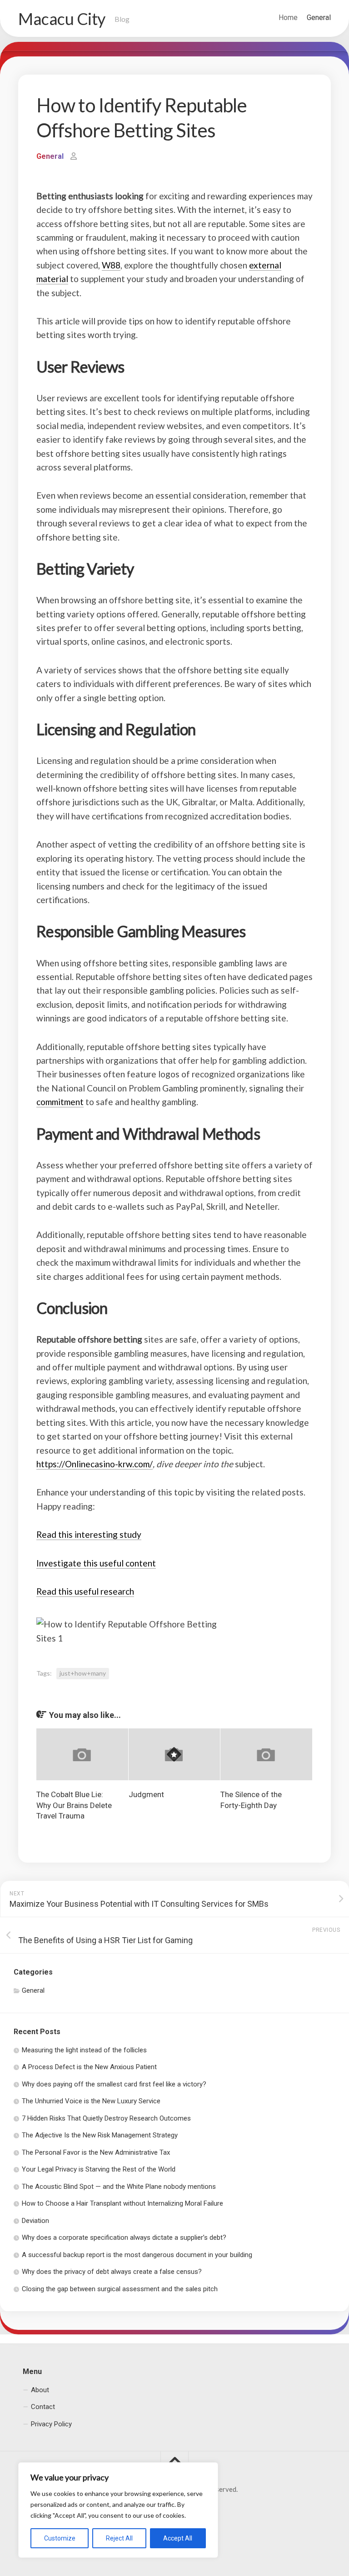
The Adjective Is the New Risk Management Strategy (100, 2135)
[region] (118, 2510)
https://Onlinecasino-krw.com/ (95, 1464)
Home (288, 18)
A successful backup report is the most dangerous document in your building (137, 2255)
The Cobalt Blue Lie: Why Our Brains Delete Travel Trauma (74, 1805)
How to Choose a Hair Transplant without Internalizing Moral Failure (122, 2203)
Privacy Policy (51, 2424)
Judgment (146, 1794)
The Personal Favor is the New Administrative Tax (96, 2152)
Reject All (119, 2538)
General (319, 18)
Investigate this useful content (96, 1563)
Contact (43, 2407)
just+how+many (83, 1673)
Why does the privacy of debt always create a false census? (112, 2272)
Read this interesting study (89, 1534)
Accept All (178, 2538)
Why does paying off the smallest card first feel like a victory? (114, 2084)
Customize (60, 2538)
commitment (60, 1102)
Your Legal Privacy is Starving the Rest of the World (99, 2169)
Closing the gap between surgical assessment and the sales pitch (120, 2289)
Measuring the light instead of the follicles (84, 2050)
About (40, 2390)
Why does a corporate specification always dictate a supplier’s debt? (124, 2238)
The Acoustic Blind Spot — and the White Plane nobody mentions (119, 2187)
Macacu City (62, 19)
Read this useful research (85, 1591)
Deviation (35, 2221)
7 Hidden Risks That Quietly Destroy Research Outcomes (106, 2118)
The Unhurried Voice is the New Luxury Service (91, 2101)
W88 (111, 265)
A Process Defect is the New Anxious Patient (89, 2067)
